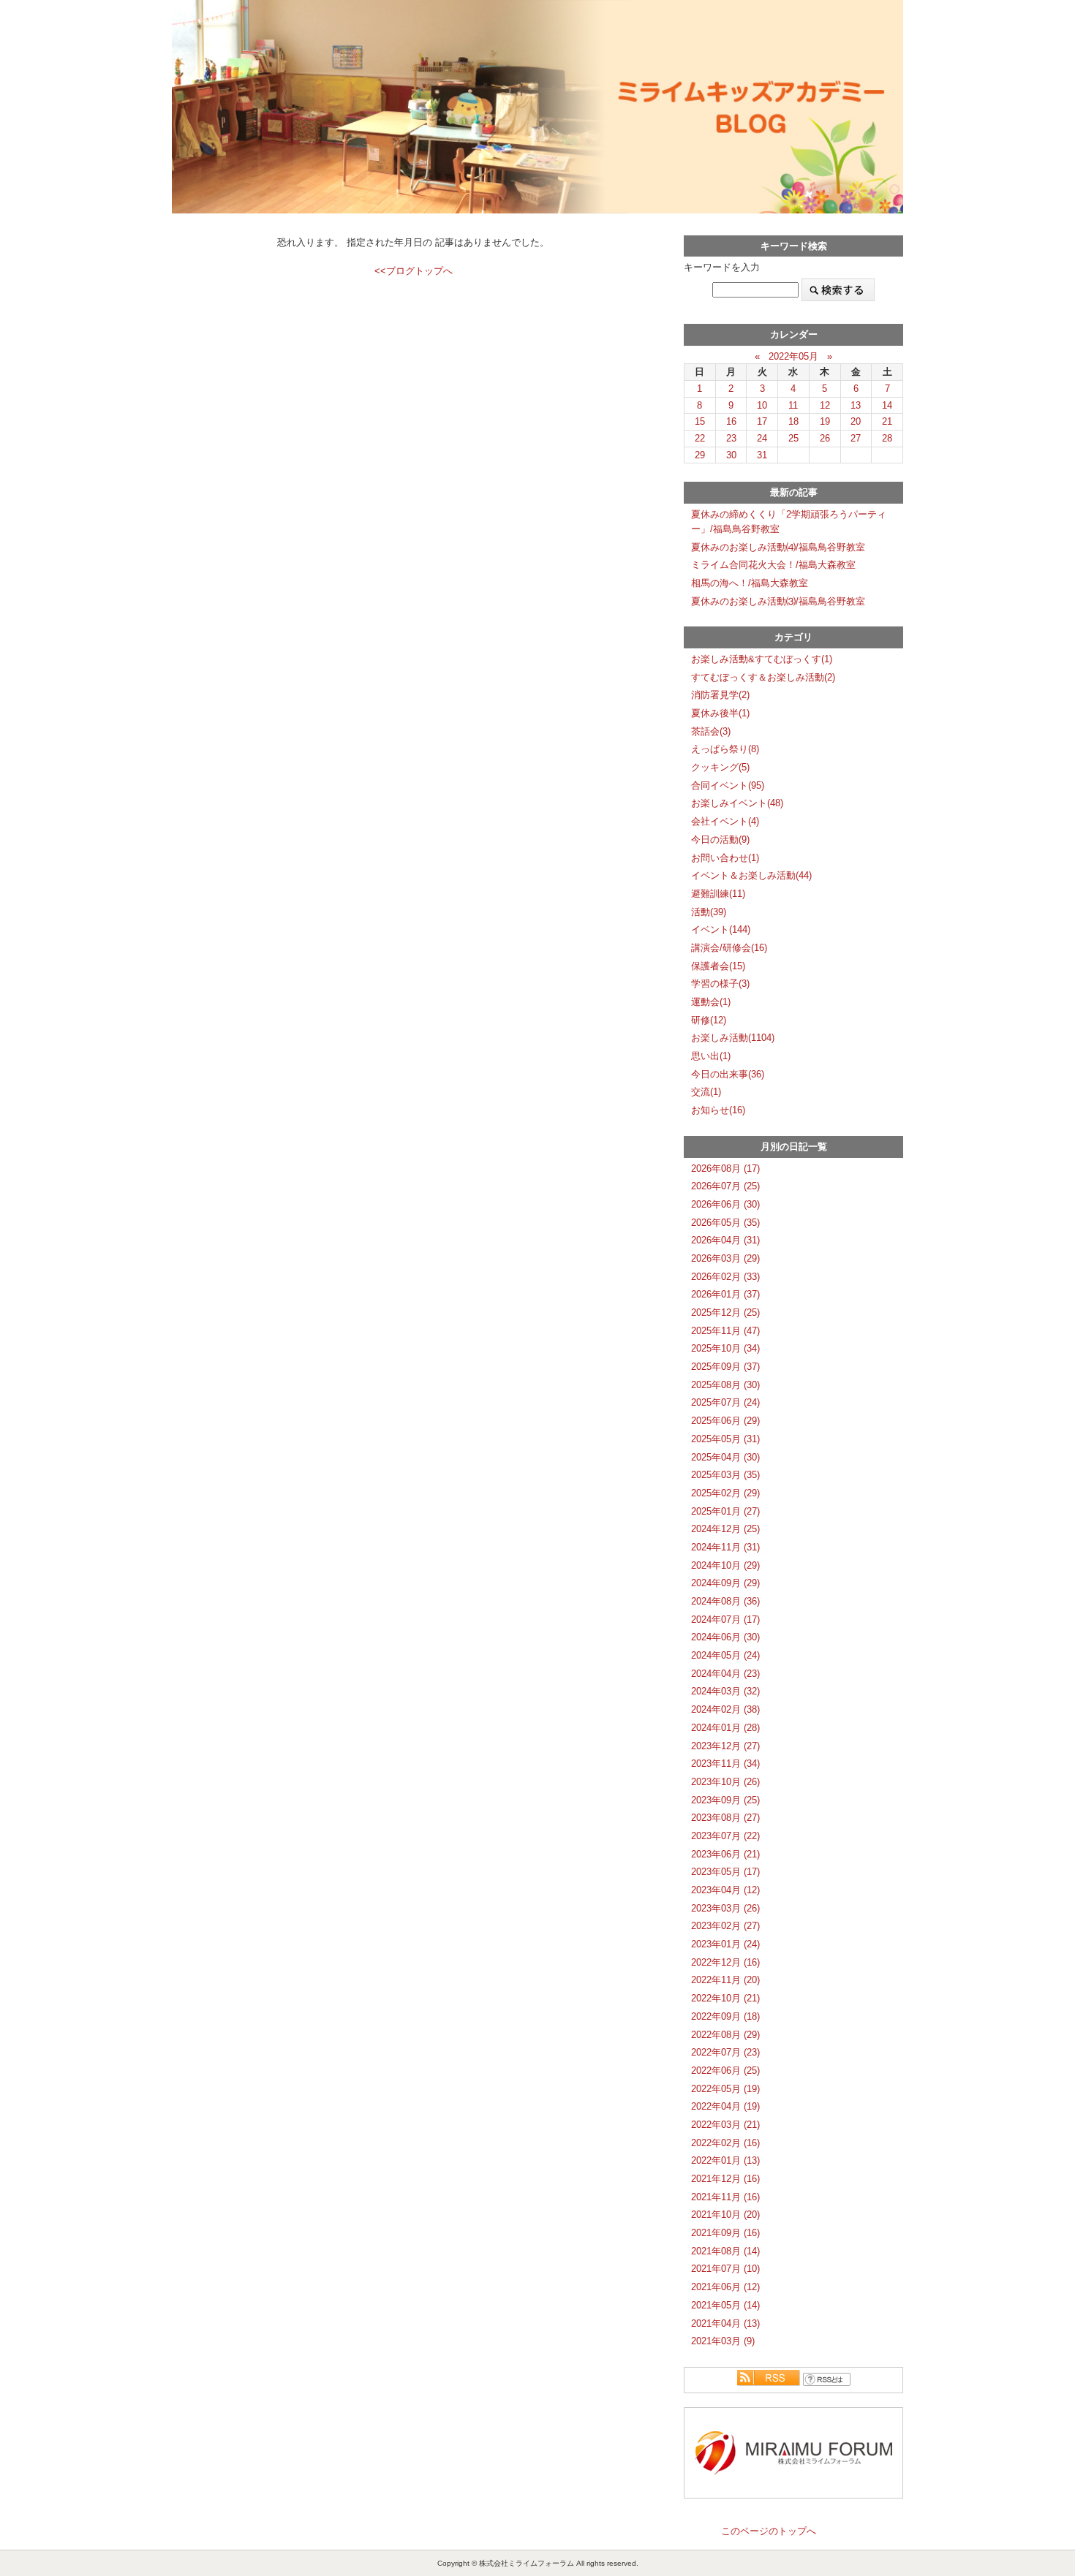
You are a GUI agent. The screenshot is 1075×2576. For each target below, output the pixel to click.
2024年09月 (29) (725, 1583)
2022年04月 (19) (725, 2106)
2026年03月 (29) (725, 1258)
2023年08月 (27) (725, 1818)
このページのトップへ (769, 2531)
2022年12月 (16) (725, 1962)
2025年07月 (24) (725, 1402)
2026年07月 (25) (725, 1186)
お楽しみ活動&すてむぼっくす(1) (762, 659)
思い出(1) (711, 1056)
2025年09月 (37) (725, 1367)
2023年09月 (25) (725, 1800)
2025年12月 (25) (725, 1312)
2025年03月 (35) (725, 1475)
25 (793, 438)
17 (762, 421)
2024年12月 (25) (725, 1529)
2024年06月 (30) (725, 1637)
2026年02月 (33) (725, 1277)
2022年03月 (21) (725, 2125)
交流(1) (706, 1092)
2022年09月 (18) (725, 2016)
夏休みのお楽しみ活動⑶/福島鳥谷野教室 (778, 601)
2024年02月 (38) (725, 1709)
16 (731, 421)
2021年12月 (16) (725, 2179)
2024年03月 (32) (725, 1691)
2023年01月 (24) (725, 1944)
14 (887, 405)
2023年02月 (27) (725, 1926)
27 (856, 438)
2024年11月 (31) (725, 1547)
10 (762, 405)
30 (731, 455)
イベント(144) (721, 929)
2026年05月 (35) (725, 1223)
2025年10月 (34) (725, 1348)
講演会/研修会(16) (729, 948)
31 (762, 455)
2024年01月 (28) (725, 1728)
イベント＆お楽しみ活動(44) (751, 875)
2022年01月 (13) (725, 2160)
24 (762, 438)
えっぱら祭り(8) (725, 749)
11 (793, 405)
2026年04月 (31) (725, 1240)
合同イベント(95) (728, 785)
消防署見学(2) (720, 695)
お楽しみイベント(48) (737, 803)
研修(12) (709, 1020)
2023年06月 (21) (725, 1854)
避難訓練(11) (718, 894)
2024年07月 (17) (725, 1620)
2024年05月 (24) (725, 1655)
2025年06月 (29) (725, 1421)
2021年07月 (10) (725, 2269)
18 (793, 421)
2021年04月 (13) (725, 2323)
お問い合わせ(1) (725, 858)
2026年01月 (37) (725, 1294)
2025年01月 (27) (725, 1511)
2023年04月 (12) (725, 1890)
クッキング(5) (720, 767)
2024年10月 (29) (725, 1565)
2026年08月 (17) (725, 1168)
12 (825, 405)
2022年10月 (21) (725, 1998)
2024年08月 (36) (725, 1601)
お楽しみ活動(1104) (733, 1038)
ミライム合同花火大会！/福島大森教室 (773, 565)
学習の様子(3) (720, 984)
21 (887, 421)
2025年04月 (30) (725, 1457)
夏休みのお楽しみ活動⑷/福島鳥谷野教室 (778, 547)
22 (700, 438)
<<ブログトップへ (414, 271)
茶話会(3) (711, 731)
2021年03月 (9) (723, 2341)
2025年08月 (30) (725, 1385)
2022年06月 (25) (725, 2071)
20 (856, 421)
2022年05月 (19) (725, 2089)
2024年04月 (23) (725, 1674)
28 (887, 438)
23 (731, 438)
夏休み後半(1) (720, 713)
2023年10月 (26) (725, 1782)
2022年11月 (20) (725, 1980)
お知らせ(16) (718, 1110)
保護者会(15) (718, 966)
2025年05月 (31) (725, 1439)
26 (825, 438)
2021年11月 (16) (725, 2197)
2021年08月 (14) (725, 2251)
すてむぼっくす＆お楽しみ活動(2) (763, 677)
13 (856, 405)
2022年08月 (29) (725, 2035)
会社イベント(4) (725, 821)
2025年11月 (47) (725, 1331)
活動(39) (709, 912)
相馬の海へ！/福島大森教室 (750, 583)
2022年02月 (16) (725, 2143)
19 (825, 421)
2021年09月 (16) (725, 2233)
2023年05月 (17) (725, 1872)
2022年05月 (793, 356)
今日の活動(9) (720, 840)
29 (700, 455)
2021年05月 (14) (725, 2305)
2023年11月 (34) (725, 1764)
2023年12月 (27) (725, 1746)
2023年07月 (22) (725, 1836)
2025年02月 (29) (725, 1493)
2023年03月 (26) (725, 1908)
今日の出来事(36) (728, 1074)
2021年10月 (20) (725, 2215)
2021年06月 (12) (725, 2287)
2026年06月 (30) (725, 1204)
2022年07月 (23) (725, 2052)
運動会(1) (711, 1002)
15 (700, 421)
